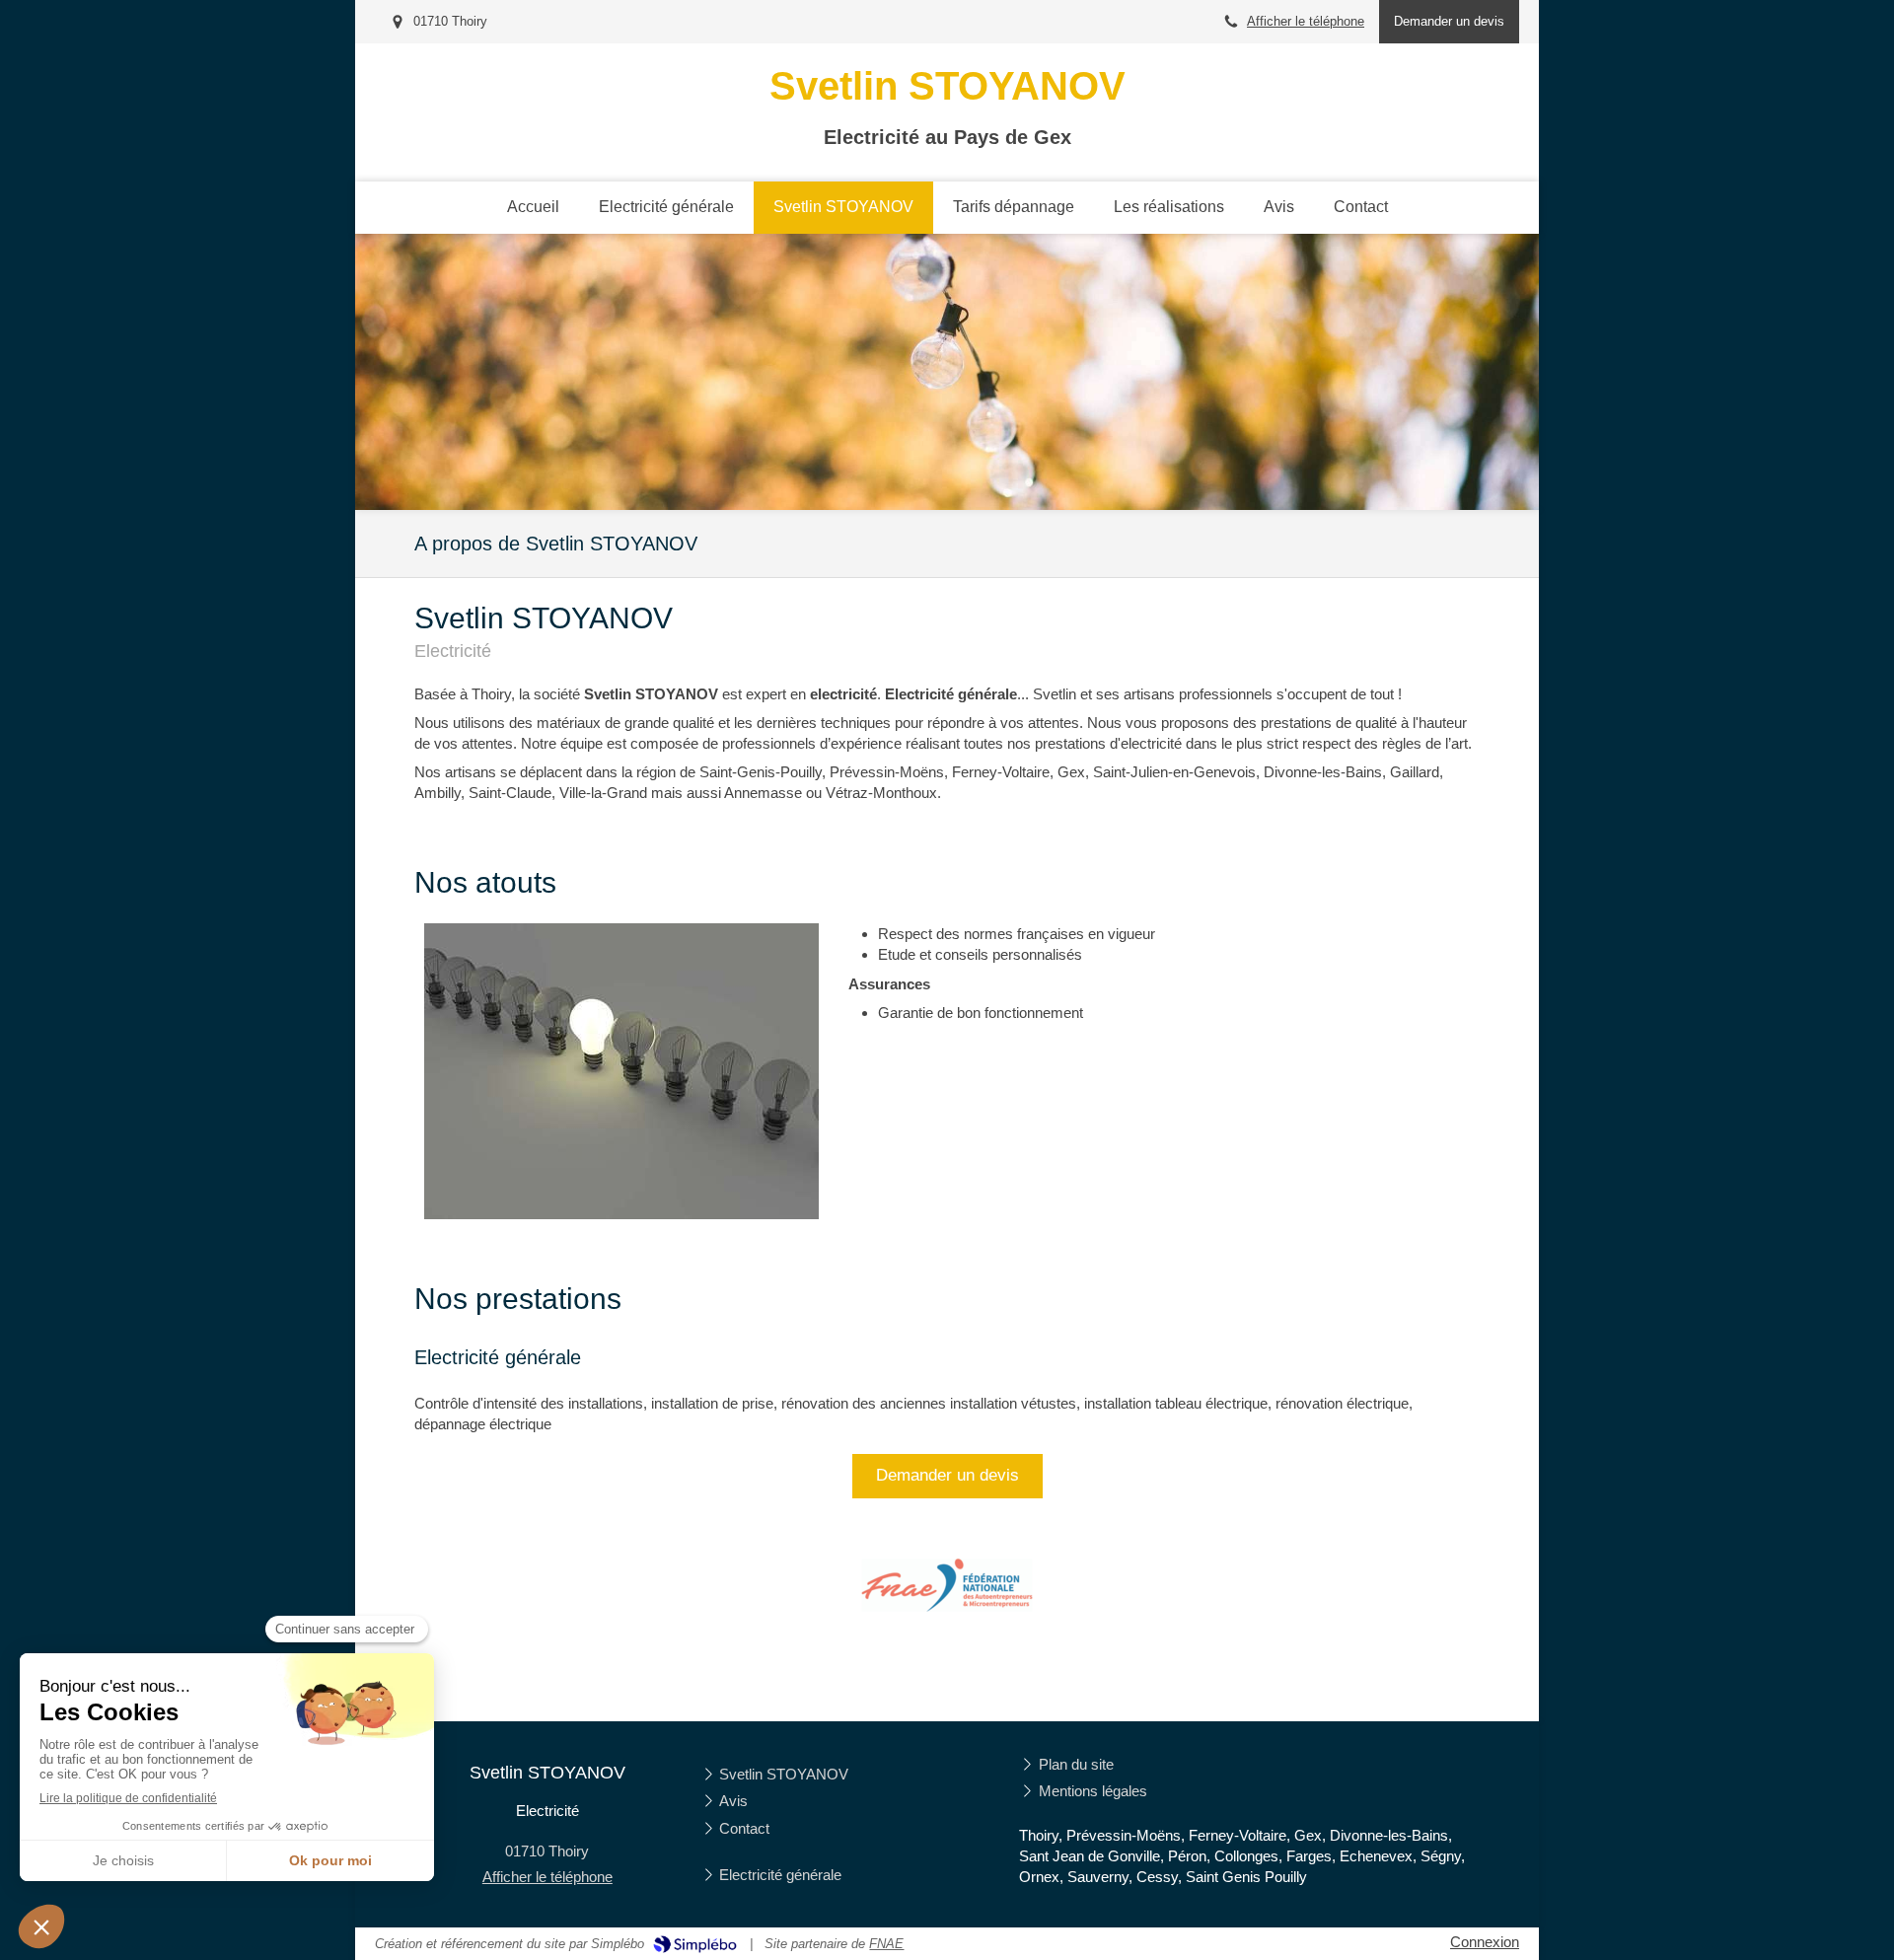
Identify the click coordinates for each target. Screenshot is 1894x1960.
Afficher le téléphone (1306, 21)
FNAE (886, 1944)
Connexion (1485, 1942)
